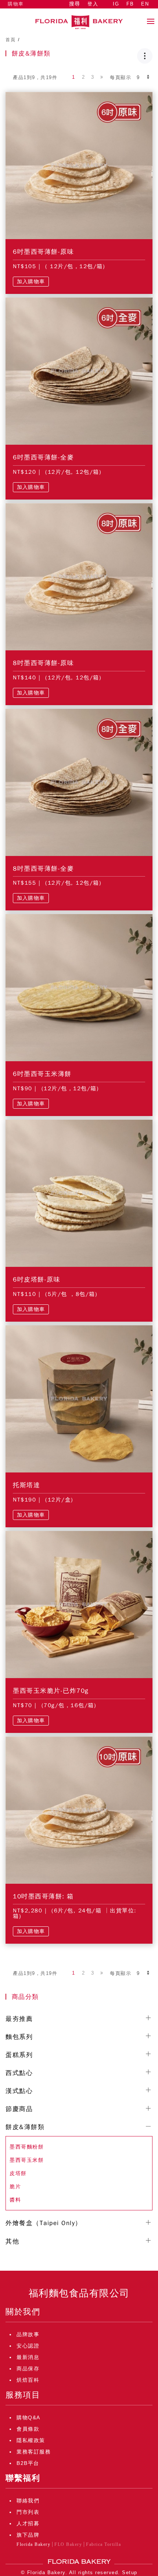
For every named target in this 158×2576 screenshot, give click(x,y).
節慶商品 (19, 2109)
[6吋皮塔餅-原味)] (79, 1193)
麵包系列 (19, 2037)
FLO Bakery (68, 2544)
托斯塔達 (26, 1485)
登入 (93, 4)
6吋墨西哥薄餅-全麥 (43, 457)
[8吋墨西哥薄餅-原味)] (79, 576)
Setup (130, 2573)
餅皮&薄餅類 (25, 2127)
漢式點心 (19, 2091)
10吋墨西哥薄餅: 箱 (43, 1896)
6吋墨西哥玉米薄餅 (42, 1074)
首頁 (10, 40)
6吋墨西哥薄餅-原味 (43, 252)
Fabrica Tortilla (103, 2544)
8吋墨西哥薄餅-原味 (43, 663)
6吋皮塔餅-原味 (37, 1280)
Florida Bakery (33, 2544)
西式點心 (19, 2073)
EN (145, 4)
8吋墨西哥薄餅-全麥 (43, 869)
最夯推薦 (19, 2019)
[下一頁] (102, 77)
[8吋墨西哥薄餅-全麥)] (79, 782)
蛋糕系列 (19, 2055)
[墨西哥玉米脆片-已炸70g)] (79, 1604)
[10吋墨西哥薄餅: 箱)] (79, 1809)
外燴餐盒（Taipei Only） (44, 2223)
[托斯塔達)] (79, 1399)
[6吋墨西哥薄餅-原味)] (79, 165)
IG (116, 4)
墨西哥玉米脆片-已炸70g (51, 1691)
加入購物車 (31, 282)
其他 (12, 2241)
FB (130, 4)
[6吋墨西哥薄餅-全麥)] (79, 371)
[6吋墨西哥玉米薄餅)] (79, 987)
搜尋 (75, 4)
